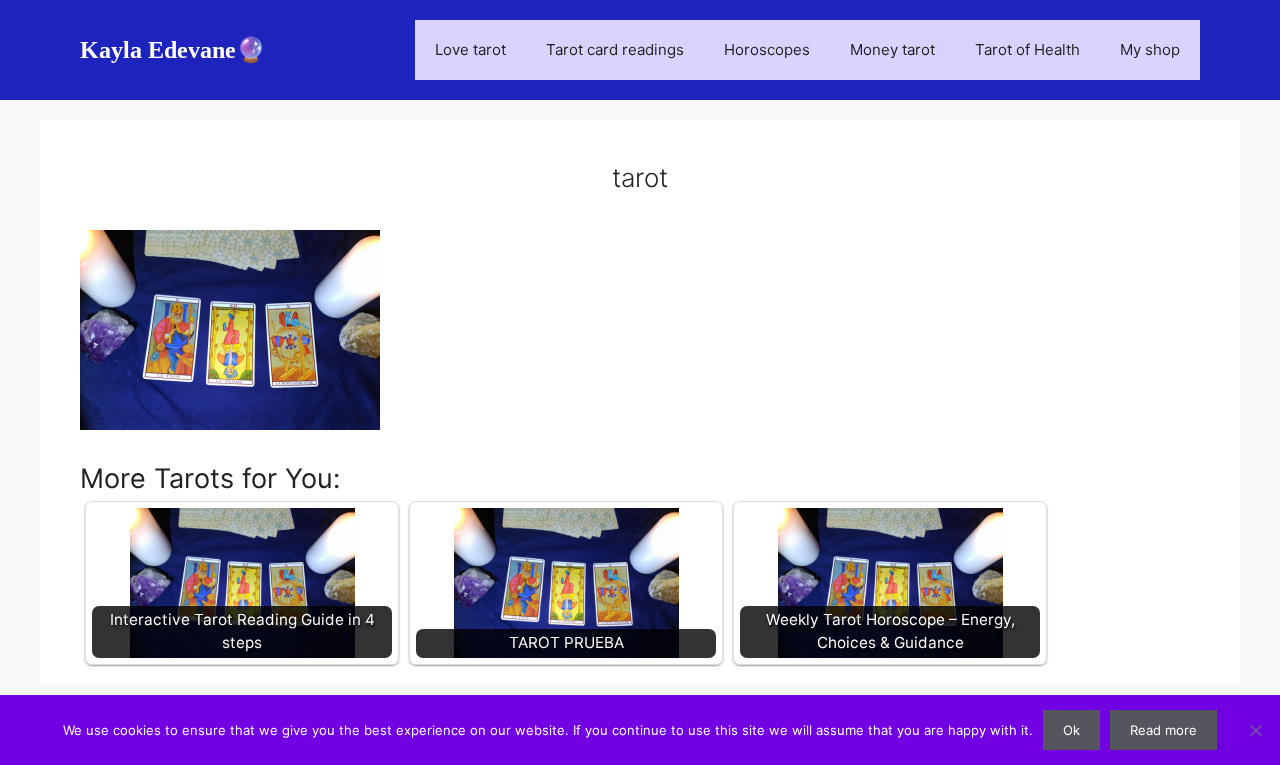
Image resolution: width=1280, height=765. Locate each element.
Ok (1071, 730)
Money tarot (892, 49)
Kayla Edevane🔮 (173, 50)
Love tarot (470, 49)
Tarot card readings (615, 49)
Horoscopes (767, 49)
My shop (1150, 49)
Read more (1163, 730)
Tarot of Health (1027, 49)
